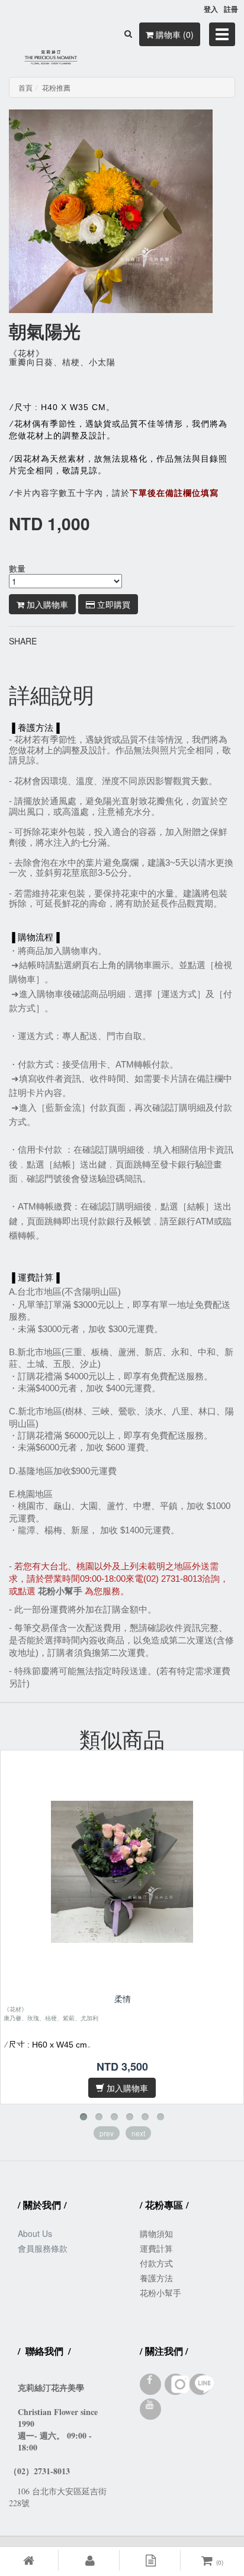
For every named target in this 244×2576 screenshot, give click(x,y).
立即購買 (113, 604)
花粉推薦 (56, 87)
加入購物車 (46, 604)
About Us (35, 2233)
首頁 (25, 87)
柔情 (123, 1999)
